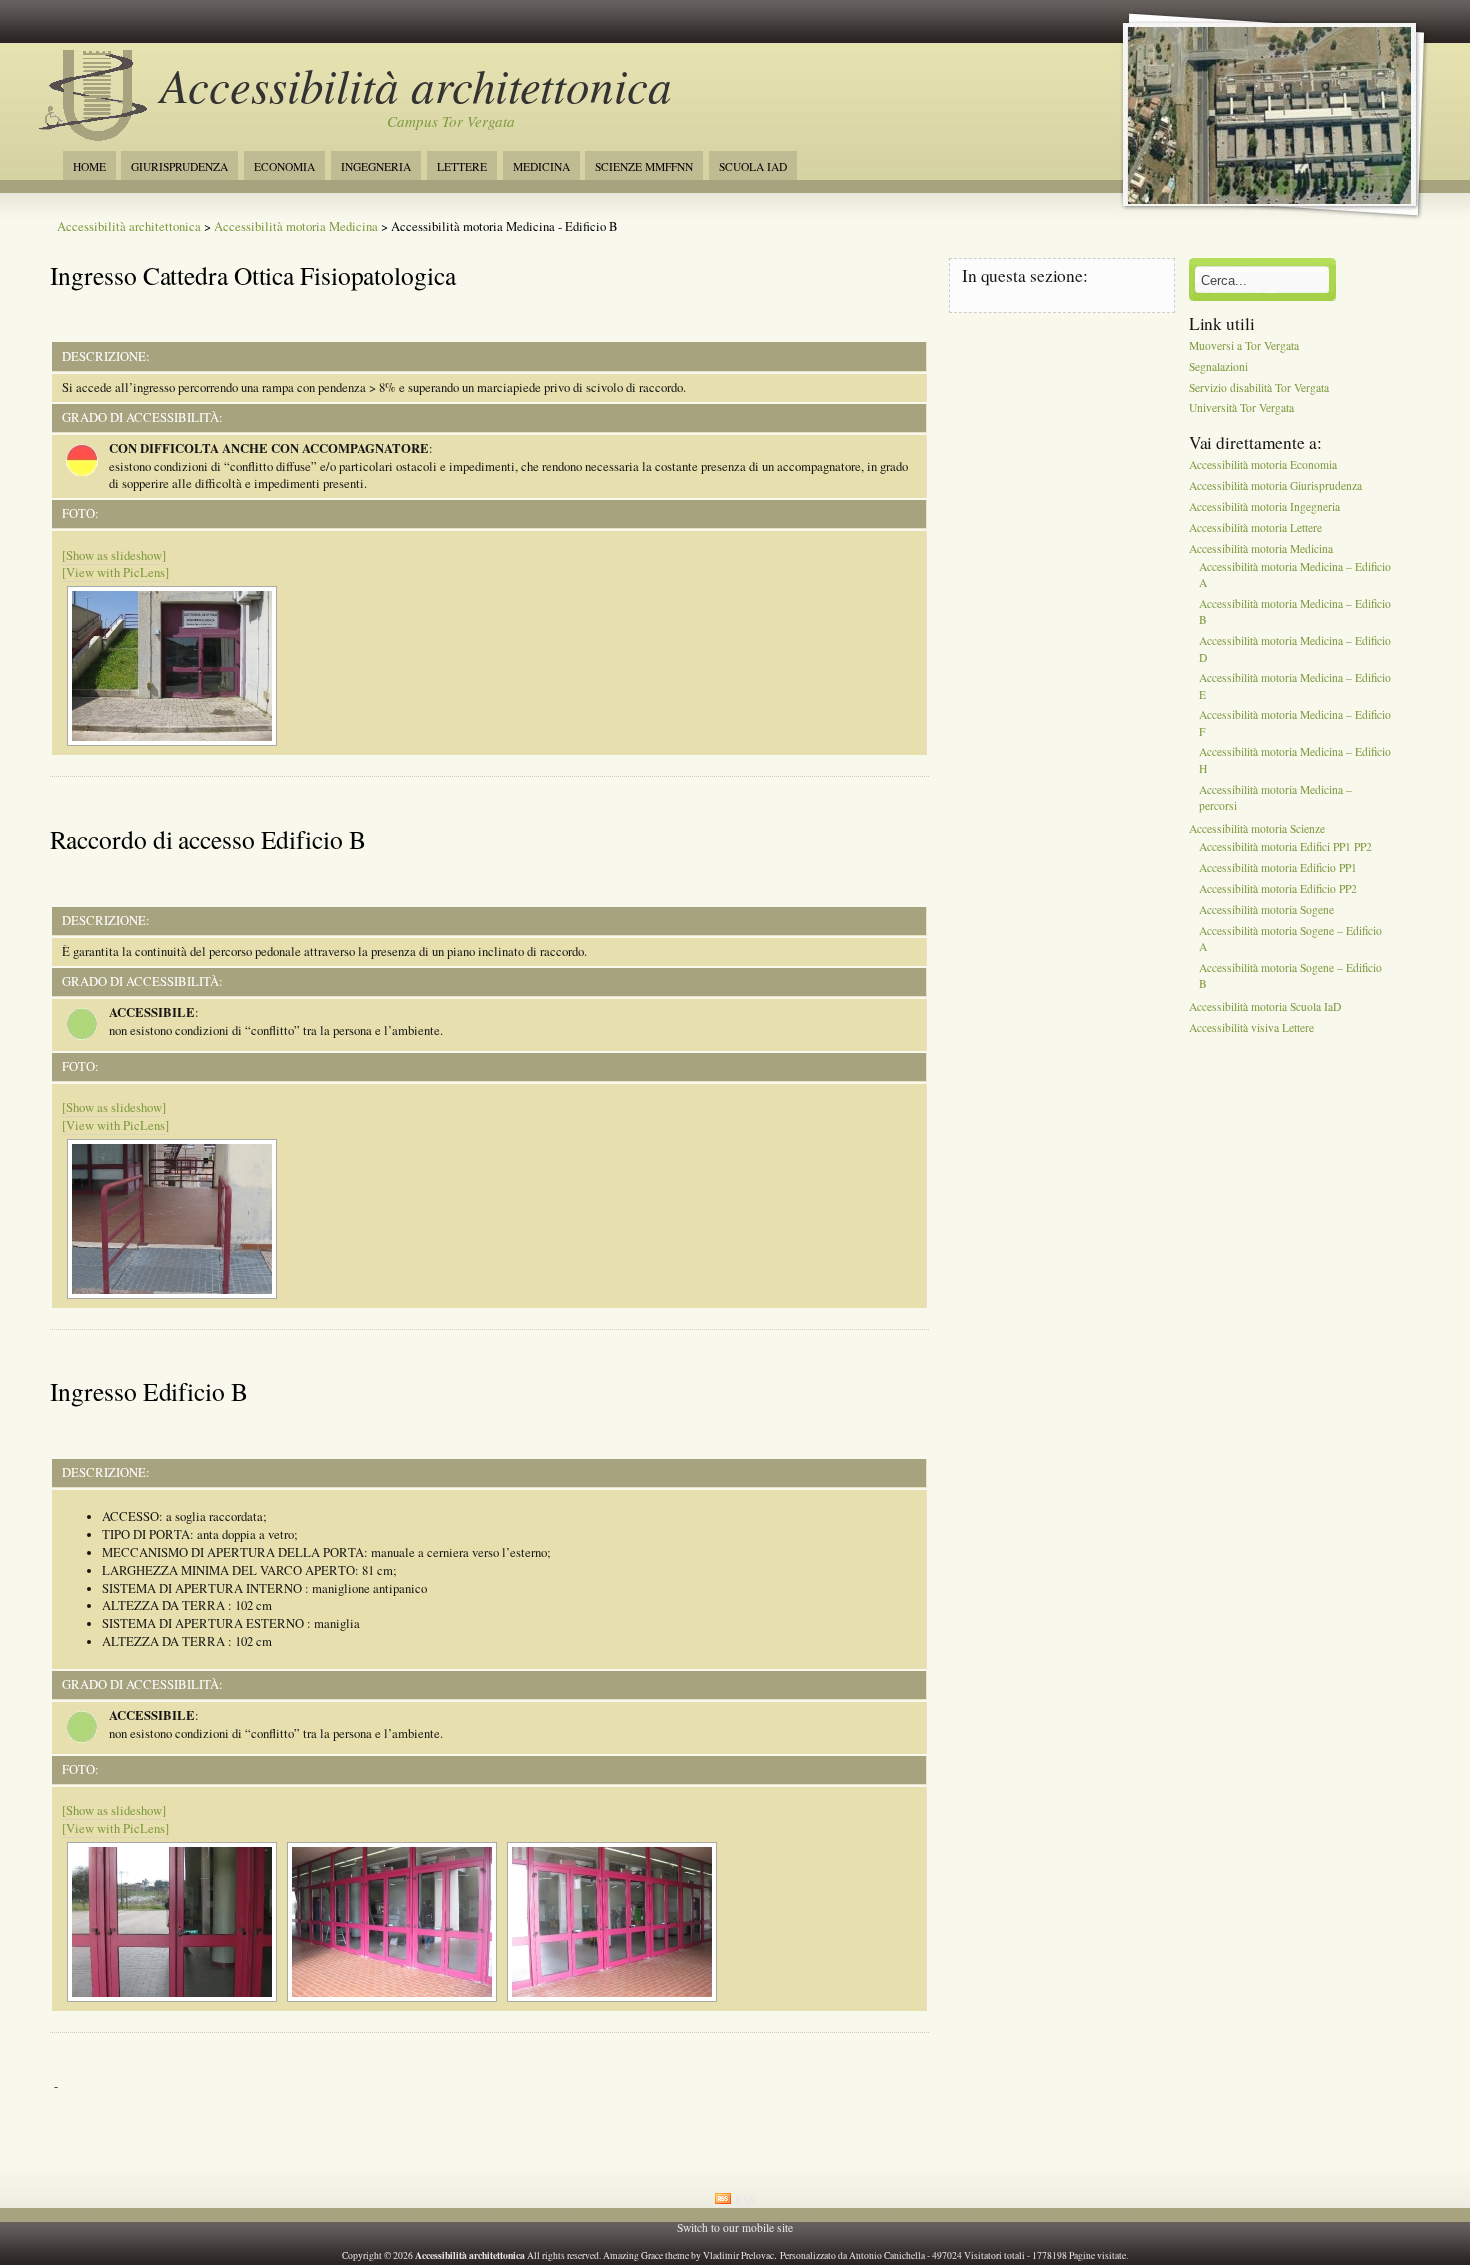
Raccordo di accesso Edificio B (208, 839)
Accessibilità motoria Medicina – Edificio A (1295, 574)
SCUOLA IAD (753, 166)
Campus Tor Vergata (451, 121)
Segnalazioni (1218, 366)
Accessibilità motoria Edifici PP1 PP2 (1285, 847)
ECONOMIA (284, 166)
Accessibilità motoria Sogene (1266, 909)
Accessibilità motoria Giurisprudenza (1275, 485)
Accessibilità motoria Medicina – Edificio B (1295, 612)
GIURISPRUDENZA (179, 166)
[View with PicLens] (115, 572)
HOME (89, 166)
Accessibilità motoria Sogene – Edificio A (1290, 938)
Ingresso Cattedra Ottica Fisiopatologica (253, 275)
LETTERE (462, 166)
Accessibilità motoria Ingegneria (1264, 506)
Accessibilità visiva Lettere (1251, 1027)
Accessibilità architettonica (415, 84)
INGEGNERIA (376, 166)
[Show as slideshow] (114, 555)
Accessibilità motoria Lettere (1255, 527)
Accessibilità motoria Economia (1263, 465)
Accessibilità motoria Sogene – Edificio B (1290, 975)
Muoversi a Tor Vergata (1244, 345)
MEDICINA (541, 166)
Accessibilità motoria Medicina (296, 226)
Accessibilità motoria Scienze (1257, 828)
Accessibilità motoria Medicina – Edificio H (1295, 760)
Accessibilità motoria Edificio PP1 (1278, 868)
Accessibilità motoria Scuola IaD (1265, 1007)
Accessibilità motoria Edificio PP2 (1278, 888)
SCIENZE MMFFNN (644, 166)
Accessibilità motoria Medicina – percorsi (1275, 797)
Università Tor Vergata (1241, 408)
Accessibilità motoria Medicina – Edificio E (1295, 686)
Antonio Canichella (887, 2255)
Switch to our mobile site (735, 2227)
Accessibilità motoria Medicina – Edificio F (1295, 723)
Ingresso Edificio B (149, 1391)
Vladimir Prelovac (738, 2255)
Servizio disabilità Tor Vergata (1259, 387)
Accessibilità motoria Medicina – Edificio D (1295, 649)
